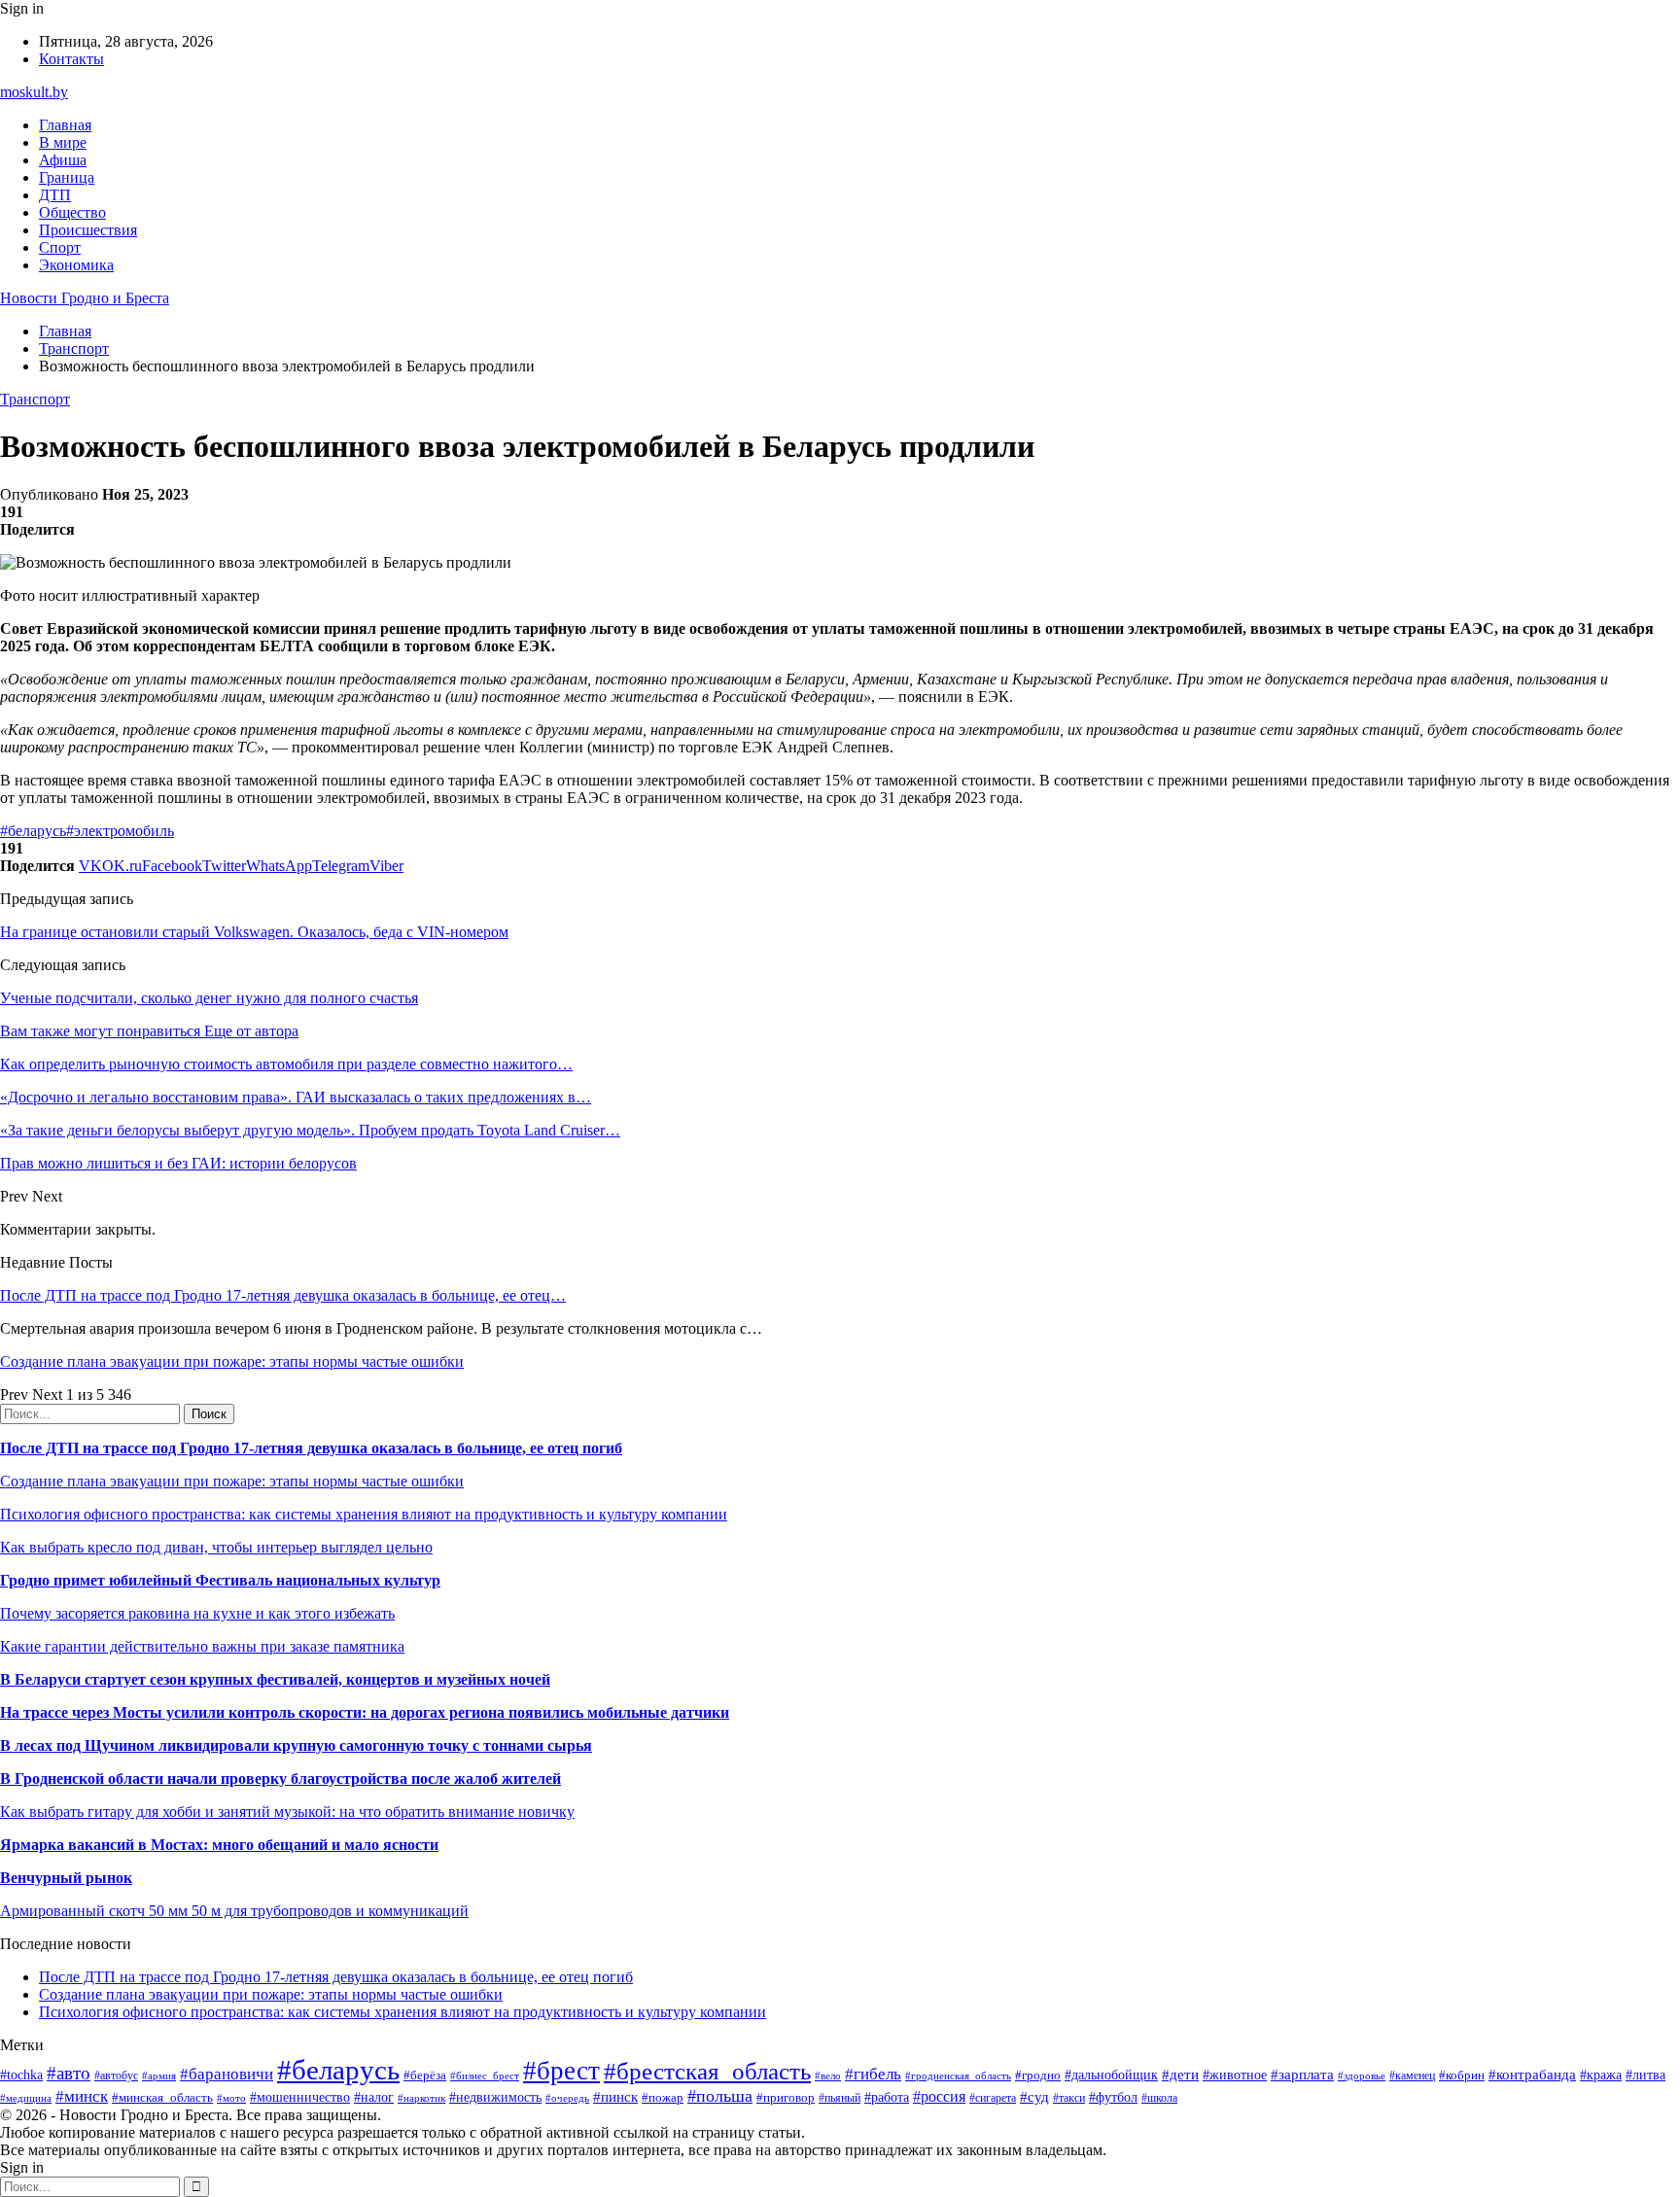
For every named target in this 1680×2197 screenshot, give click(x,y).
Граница (67, 177)
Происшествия (88, 230)
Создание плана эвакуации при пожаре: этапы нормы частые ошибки (232, 1361)
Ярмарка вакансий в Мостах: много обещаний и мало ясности (219, 1845)
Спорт (60, 247)
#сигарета (993, 2098)
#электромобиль (120, 831)
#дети (1180, 2074)
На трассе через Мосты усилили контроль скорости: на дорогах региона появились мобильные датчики (365, 1712)
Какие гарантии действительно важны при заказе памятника (202, 1646)
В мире (63, 142)
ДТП (55, 195)
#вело (828, 2075)
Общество (72, 212)
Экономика (76, 265)
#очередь (567, 2098)
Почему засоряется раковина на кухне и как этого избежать (197, 1613)
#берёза (425, 2075)
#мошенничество (300, 2097)
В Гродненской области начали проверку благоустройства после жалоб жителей (280, 1779)
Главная (65, 125)
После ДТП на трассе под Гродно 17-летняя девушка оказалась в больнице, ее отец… (283, 1295)
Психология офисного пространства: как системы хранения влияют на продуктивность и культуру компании (364, 1514)
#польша (720, 2096)
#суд (1034, 2097)
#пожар (663, 2097)
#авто (69, 2073)
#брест (561, 2071)
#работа (887, 2097)
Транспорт (35, 399)
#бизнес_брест (485, 2075)
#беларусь (33, 831)
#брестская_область (707, 2071)
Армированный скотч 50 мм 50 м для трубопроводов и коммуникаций (234, 1911)
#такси (1069, 2098)
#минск (82, 2096)
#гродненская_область (958, 2075)
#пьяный (840, 2098)
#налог (374, 2097)
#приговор (786, 2097)
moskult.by (34, 92)
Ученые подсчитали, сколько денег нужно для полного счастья (209, 998)
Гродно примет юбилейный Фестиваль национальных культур (220, 1580)
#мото (231, 2098)
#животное (1235, 2075)
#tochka (21, 2075)
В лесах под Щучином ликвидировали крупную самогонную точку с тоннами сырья (296, 1745)
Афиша (63, 160)
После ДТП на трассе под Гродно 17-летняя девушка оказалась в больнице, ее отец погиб (311, 1448)
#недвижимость (495, 2097)
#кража (1601, 2075)
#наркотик (421, 2098)
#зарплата (1302, 2074)
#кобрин (1462, 2075)
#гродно (1038, 2075)
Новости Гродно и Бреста (85, 298)
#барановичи (227, 2074)
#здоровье (1362, 2075)
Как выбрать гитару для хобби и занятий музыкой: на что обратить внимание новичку (287, 1812)
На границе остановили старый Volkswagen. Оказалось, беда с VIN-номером (254, 932)
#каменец (1412, 2076)
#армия (159, 2076)
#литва (1645, 2075)
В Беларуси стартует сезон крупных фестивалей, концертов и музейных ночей (275, 1679)
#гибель (873, 2074)
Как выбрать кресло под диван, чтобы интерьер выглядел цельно (216, 1547)
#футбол (1113, 2097)
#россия (939, 2096)
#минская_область (162, 2097)
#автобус (116, 2076)
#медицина (26, 2098)
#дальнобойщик (1111, 2075)
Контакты (71, 59)
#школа (1159, 2098)
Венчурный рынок (66, 1878)
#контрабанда (1532, 2075)
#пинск (615, 2097)
